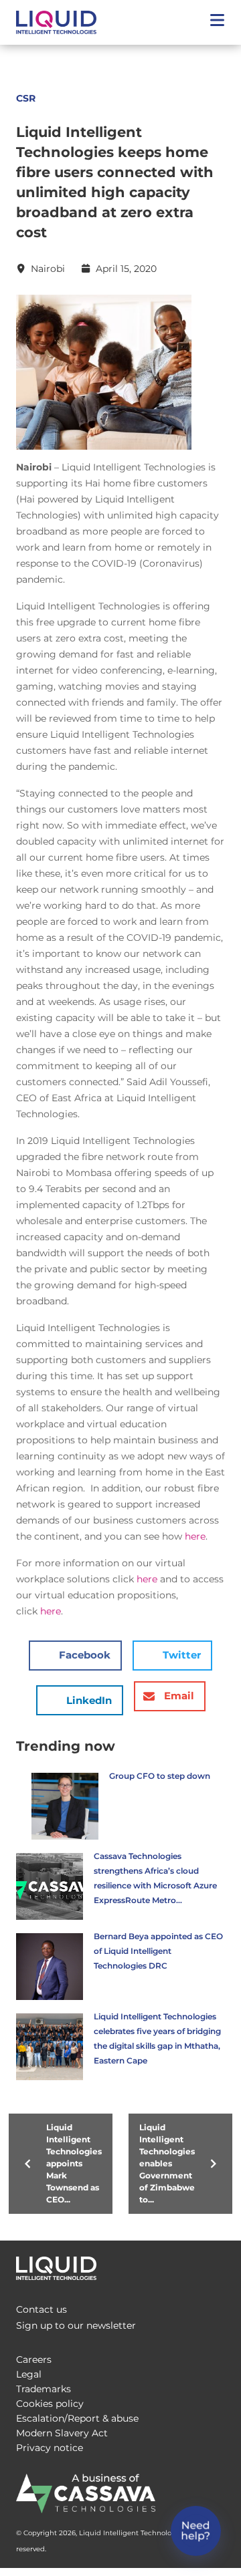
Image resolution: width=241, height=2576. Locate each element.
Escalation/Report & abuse (77, 2418)
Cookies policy (50, 2404)
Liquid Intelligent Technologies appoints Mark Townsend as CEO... (74, 2163)
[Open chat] (196, 2531)
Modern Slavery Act (62, 2433)
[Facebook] (158, 2265)
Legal (29, 2374)
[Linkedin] (212, 2265)
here (195, 1536)
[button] (217, 22)
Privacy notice (50, 2448)
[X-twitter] (185, 2265)
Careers (34, 2359)
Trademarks (44, 2389)
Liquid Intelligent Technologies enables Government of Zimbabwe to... (167, 2163)
